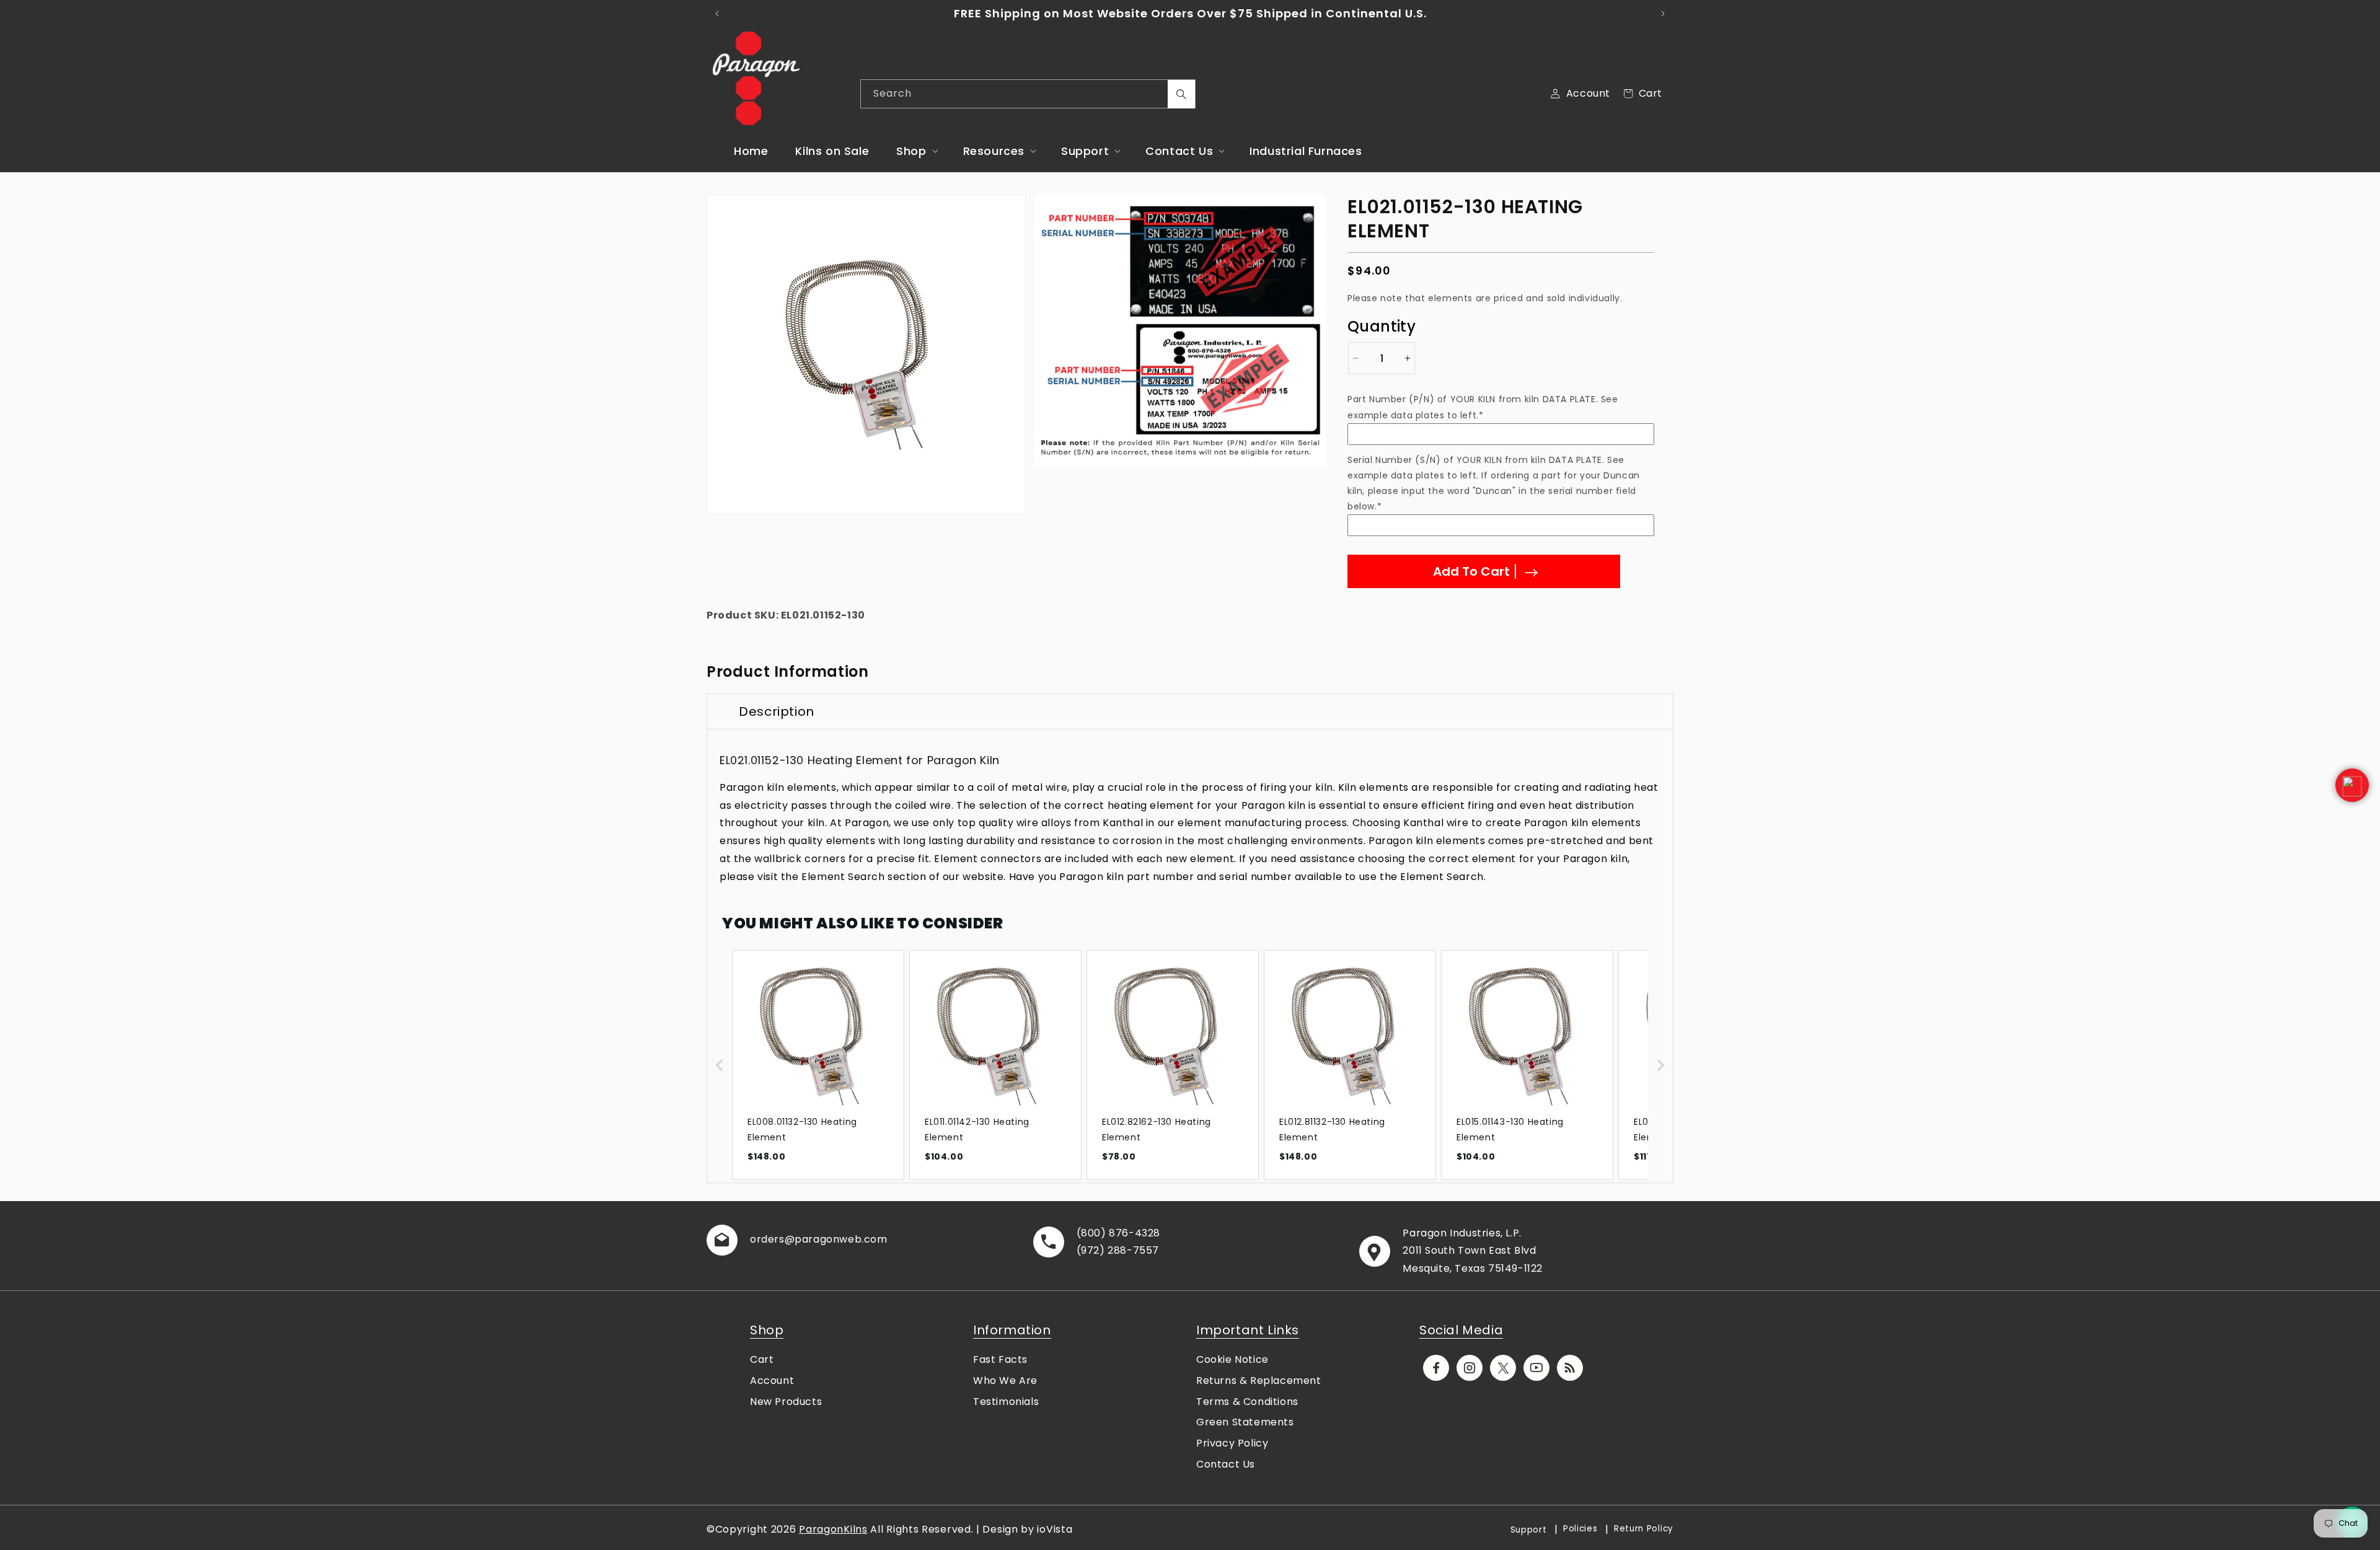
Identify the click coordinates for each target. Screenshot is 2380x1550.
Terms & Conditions (1247, 1402)
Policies (1580, 1529)
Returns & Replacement (1259, 1380)
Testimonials (1006, 1402)
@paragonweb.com (836, 1239)
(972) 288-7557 (1118, 1250)
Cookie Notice (1232, 1359)
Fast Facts (1000, 1359)
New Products (786, 1402)
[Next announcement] (1663, 14)
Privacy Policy (1232, 1443)
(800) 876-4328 (1118, 1233)
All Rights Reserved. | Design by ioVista (971, 1529)
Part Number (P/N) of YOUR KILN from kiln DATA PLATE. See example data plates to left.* (1483, 407)
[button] (916, 151)
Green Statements (1245, 1422)
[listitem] (818, 1065)
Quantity (1382, 326)
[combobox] (1028, 94)
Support (1529, 1530)
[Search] (1181, 94)
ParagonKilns (833, 1529)
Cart (762, 1359)
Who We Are (1005, 1380)
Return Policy (1644, 1529)
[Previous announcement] (717, 14)
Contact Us (1226, 1464)
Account (772, 1380)
